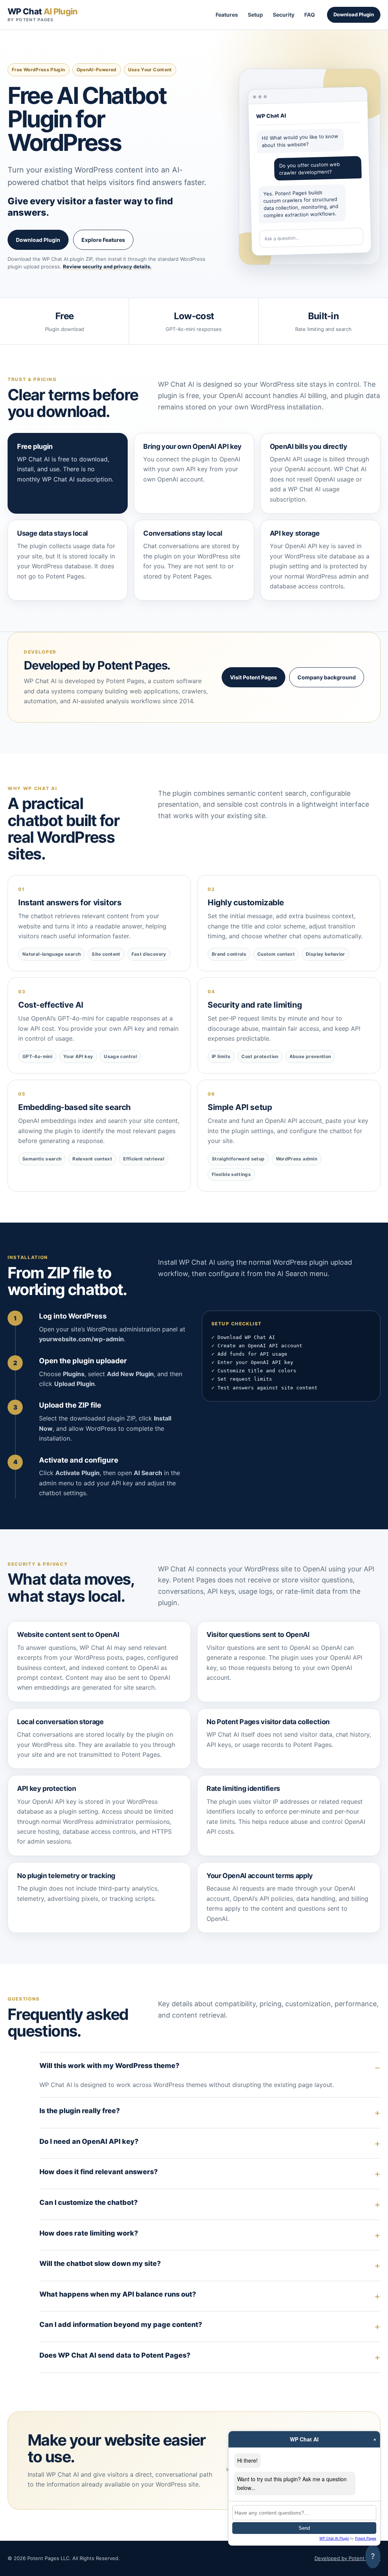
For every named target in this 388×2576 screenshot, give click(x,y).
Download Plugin (354, 14)
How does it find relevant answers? (99, 2172)
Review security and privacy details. (107, 267)
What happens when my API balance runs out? (118, 2294)
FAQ (310, 15)
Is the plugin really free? (80, 2111)
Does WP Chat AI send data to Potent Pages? (115, 2355)
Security (284, 15)
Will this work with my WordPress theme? (109, 2066)
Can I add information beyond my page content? (121, 2324)
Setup (255, 15)
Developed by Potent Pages (347, 2558)
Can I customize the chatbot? (88, 2202)
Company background (327, 677)
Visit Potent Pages (253, 677)
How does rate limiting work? (89, 2233)
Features (227, 15)
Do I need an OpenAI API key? (89, 2141)
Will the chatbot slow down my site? (100, 2263)
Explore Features (103, 240)
